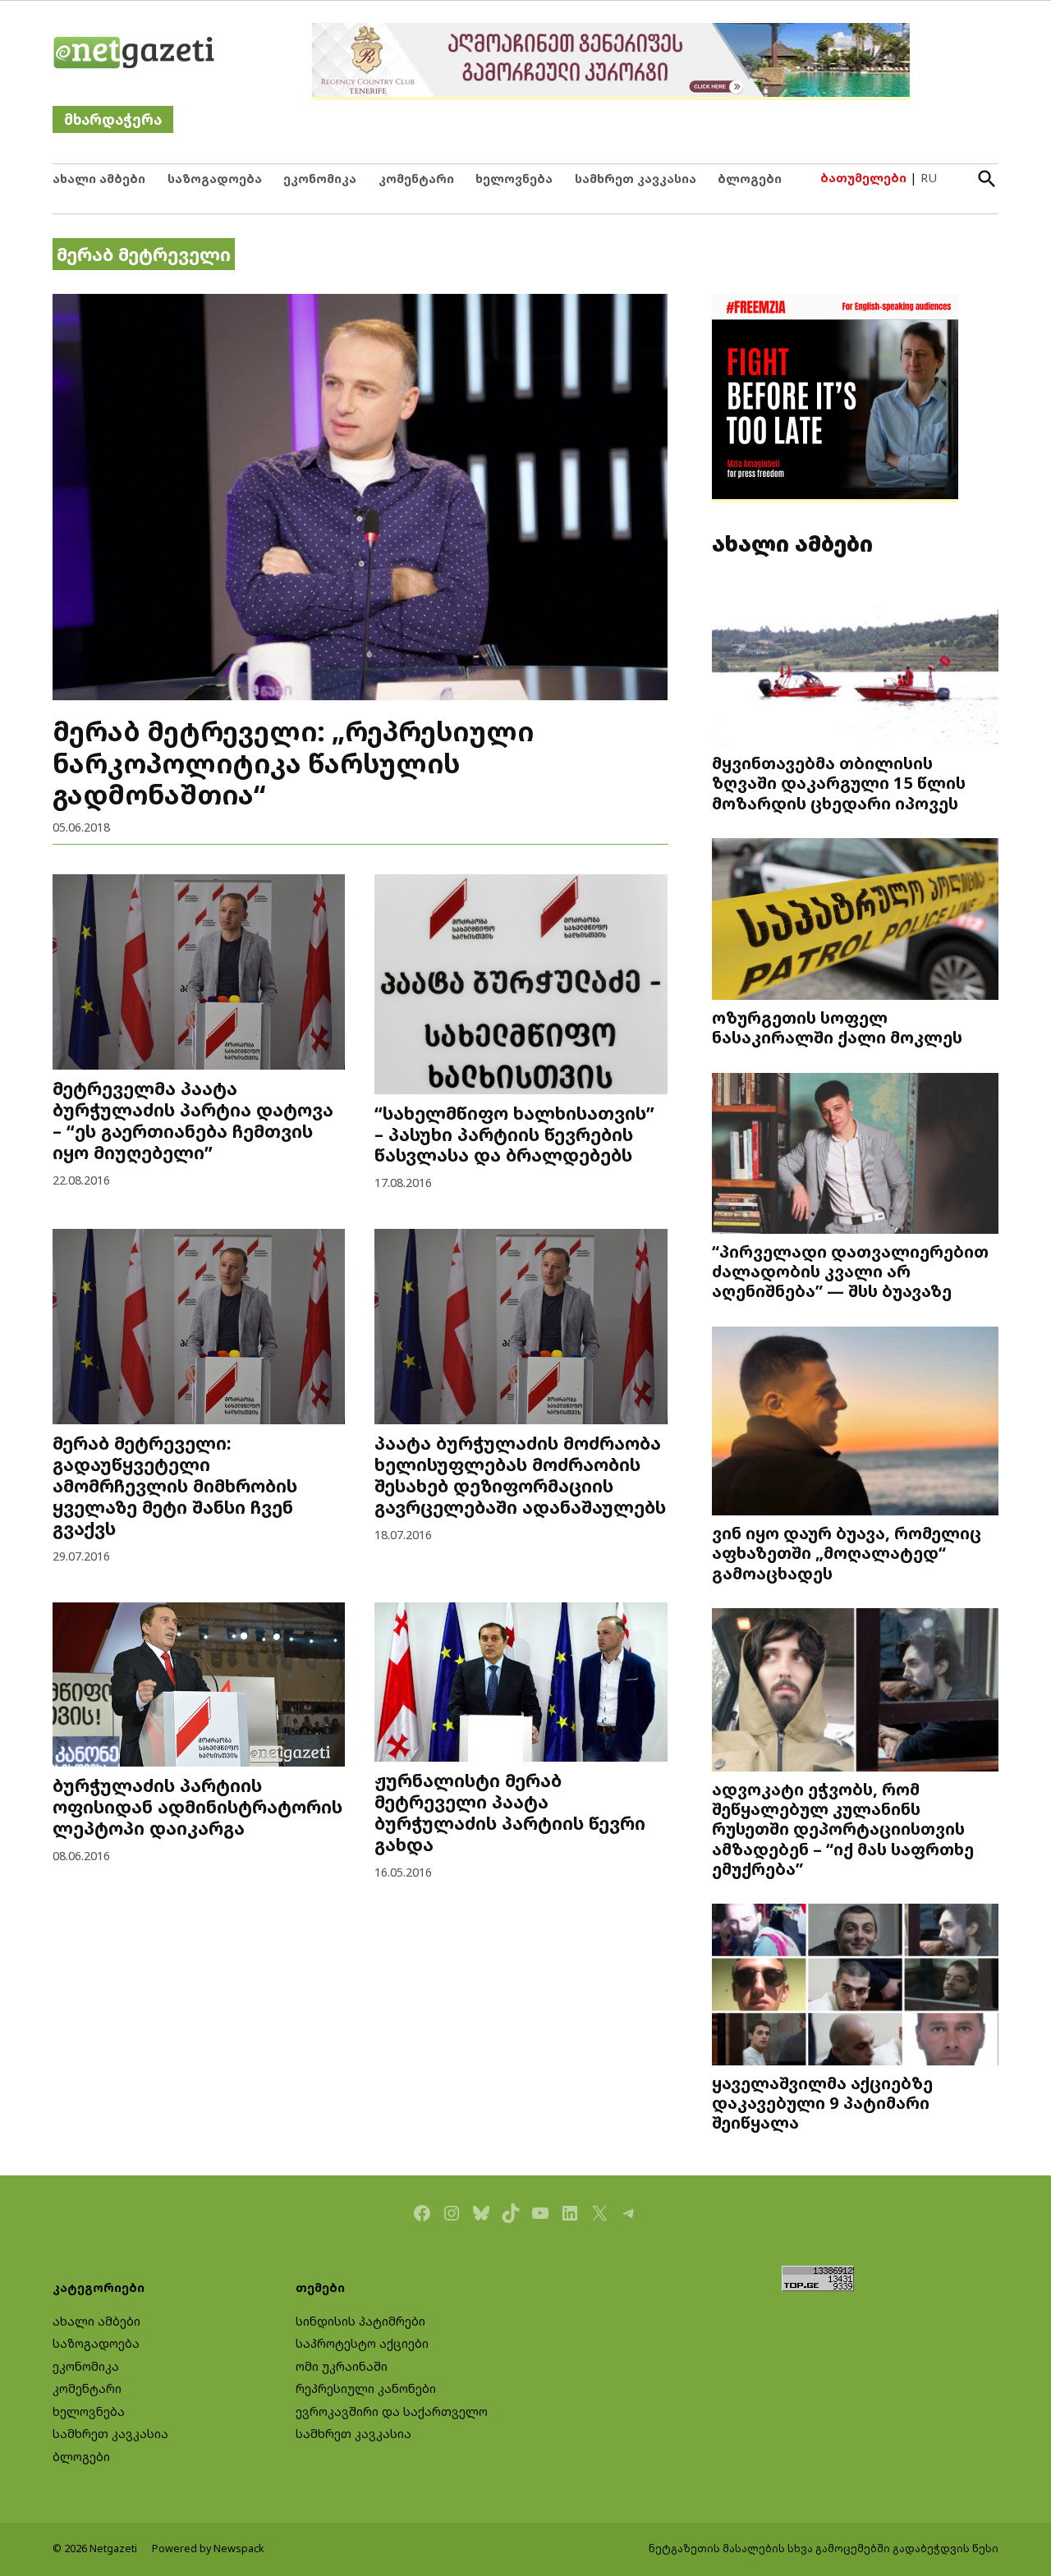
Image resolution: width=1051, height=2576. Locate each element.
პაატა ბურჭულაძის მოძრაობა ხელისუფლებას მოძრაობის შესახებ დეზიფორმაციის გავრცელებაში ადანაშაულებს (520, 1475)
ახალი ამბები (99, 179)
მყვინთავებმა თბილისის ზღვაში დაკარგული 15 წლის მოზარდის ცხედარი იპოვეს (839, 782)
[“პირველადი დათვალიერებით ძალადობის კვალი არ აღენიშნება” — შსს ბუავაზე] (855, 1155)
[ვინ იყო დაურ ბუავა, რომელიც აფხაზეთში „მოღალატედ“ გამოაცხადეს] (855, 1423)
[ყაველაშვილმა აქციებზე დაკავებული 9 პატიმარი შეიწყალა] (855, 1986)
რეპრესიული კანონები (366, 2388)
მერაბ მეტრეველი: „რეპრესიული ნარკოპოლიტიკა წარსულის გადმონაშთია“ (293, 763)
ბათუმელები (863, 178)
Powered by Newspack (208, 2548)
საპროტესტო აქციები (362, 2343)
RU (929, 178)
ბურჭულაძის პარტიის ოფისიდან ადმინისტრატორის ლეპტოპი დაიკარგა (197, 1806)
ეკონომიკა (320, 179)
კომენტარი (416, 179)
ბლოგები (750, 179)
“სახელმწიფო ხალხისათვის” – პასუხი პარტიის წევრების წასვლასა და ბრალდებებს (514, 1134)
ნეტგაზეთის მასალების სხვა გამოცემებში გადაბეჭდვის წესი (824, 2548)
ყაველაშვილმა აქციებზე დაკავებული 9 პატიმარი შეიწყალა (822, 2102)
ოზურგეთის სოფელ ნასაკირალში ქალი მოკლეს (837, 1027)
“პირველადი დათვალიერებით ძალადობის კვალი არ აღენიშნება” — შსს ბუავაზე (850, 1271)
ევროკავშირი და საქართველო (392, 2411)
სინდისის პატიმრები (360, 2321)
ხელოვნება (514, 179)
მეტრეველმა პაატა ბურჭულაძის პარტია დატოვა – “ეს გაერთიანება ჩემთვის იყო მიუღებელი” (193, 1120)
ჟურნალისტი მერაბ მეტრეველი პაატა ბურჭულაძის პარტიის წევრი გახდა (510, 1812)
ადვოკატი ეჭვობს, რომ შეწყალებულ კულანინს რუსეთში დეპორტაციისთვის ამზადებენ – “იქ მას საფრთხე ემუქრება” (843, 1829)
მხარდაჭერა (113, 119)
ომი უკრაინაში (342, 2366)
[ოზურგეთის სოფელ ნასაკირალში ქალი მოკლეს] (855, 921)
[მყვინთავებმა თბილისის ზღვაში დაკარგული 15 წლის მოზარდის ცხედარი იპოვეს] (855, 667)
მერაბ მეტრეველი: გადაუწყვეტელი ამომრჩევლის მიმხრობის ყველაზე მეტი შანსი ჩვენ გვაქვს (175, 1485)
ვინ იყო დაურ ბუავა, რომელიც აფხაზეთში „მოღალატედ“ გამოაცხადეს (847, 1552)
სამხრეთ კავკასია (636, 179)
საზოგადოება (215, 179)
